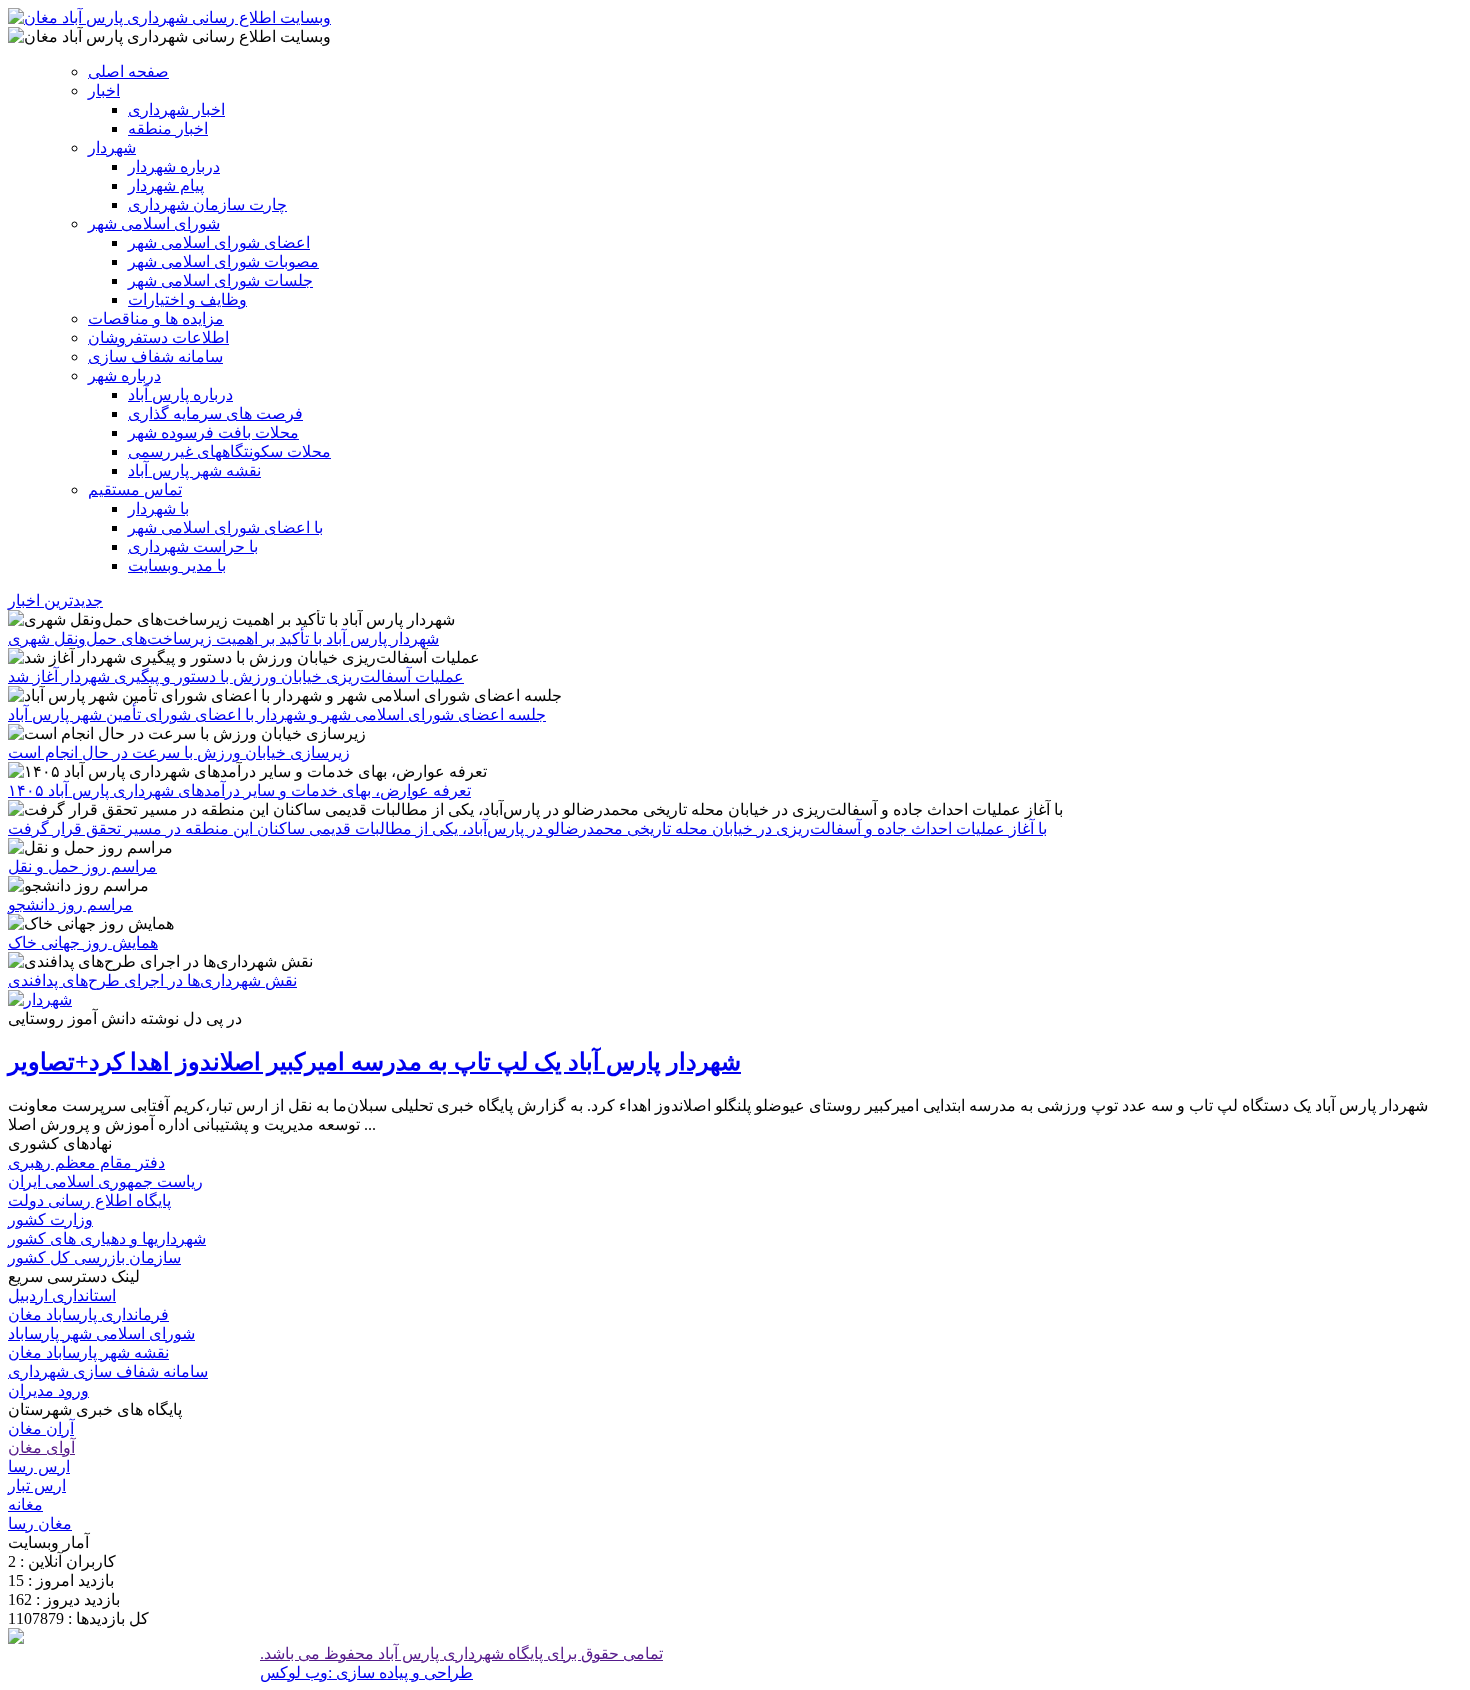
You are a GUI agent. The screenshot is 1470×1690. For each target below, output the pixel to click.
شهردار (112, 147)
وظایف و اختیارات (187, 299)
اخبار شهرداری (176, 109)
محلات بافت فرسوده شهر (213, 432)
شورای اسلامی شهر (154, 223)
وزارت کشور (50, 1219)
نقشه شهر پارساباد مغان (88, 1352)
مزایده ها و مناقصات (156, 318)
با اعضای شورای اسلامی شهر (225, 527)
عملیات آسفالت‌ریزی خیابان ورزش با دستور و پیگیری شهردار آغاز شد (236, 676)
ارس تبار (37, 1485)
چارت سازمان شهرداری (207, 204)
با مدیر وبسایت (177, 565)
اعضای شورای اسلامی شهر (219, 242)
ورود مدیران (48, 1390)
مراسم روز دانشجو (70, 904)
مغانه (25, 1504)
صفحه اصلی (128, 71)
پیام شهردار (166, 185)
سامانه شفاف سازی (155, 356)
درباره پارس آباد (180, 394)
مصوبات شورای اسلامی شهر (223, 261)
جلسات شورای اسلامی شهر (220, 280)
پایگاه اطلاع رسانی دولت (89, 1200)
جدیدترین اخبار (55, 600)
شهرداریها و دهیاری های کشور (107, 1238)
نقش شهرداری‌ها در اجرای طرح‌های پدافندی (152, 980)
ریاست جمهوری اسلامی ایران (105, 1181)
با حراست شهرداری (193, 546)
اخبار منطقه (168, 128)
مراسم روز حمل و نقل (82, 866)
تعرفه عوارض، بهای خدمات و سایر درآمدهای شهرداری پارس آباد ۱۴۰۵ (239, 790)
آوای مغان (41, 1447)
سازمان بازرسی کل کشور (94, 1257)
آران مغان (41, 1428)
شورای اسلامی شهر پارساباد (101, 1333)
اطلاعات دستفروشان (158, 337)
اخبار (104, 90)
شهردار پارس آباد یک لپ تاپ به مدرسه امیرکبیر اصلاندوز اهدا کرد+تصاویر (374, 1062)
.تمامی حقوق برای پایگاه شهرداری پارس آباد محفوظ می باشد (461, 1653)
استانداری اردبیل (62, 1295)
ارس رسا (39, 1466)
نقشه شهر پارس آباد (194, 470)
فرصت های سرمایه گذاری (215, 413)
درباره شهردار (174, 166)
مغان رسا (40, 1523)
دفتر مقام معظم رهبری (86, 1162)
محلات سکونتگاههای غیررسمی (229, 451)
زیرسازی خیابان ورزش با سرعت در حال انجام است (179, 752)
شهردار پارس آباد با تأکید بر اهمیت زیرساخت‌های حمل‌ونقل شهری (223, 638)
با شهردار (158, 508)
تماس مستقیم (135, 489)
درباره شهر (124, 375)
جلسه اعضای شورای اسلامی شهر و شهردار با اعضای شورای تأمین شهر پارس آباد (277, 714)
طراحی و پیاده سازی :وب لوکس (366, 1672)
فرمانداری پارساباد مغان (88, 1314)
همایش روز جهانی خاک (83, 942)
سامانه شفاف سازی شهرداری (108, 1371)
